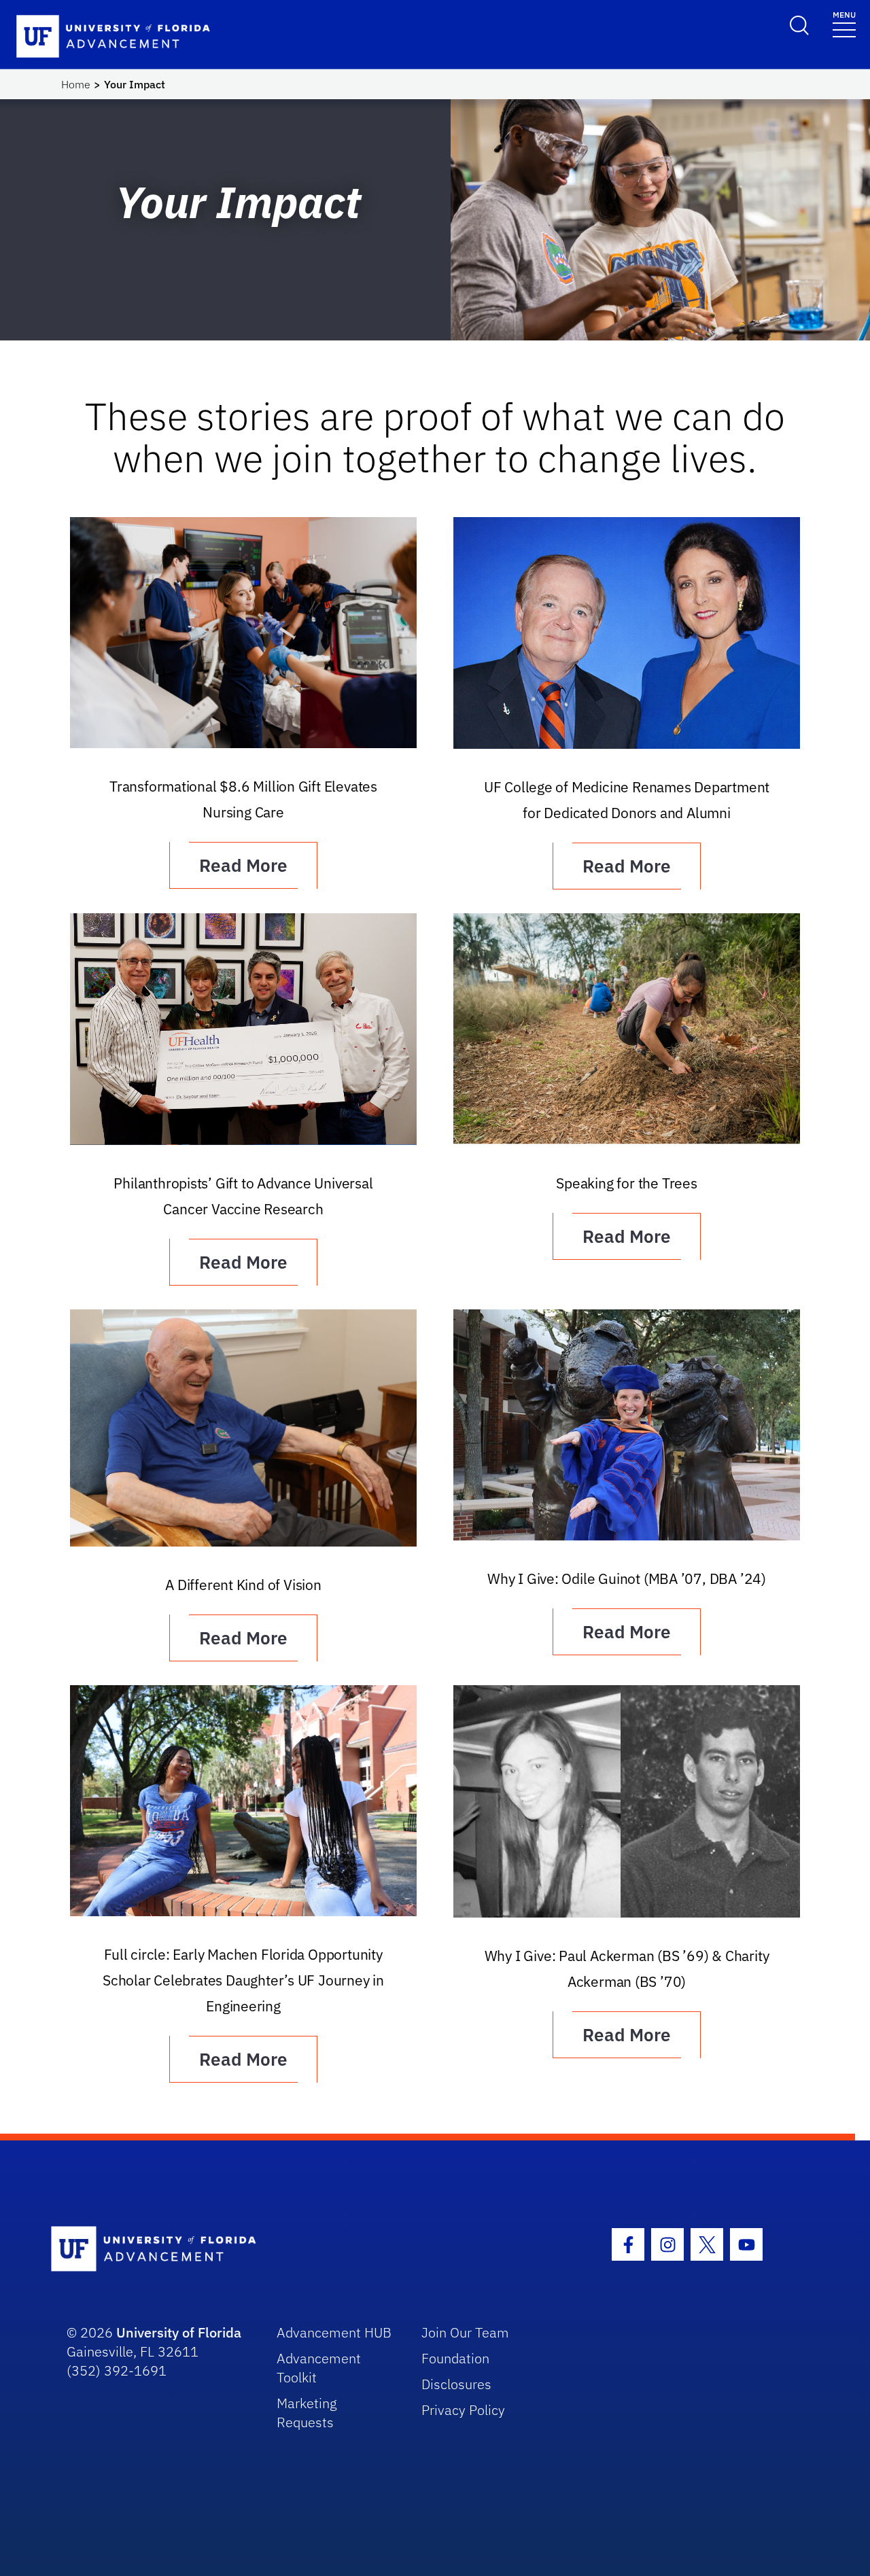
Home (76, 84)
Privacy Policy (463, 2410)
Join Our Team (465, 2332)
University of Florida (179, 2332)
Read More (243, 865)
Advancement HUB (334, 2332)
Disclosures (456, 2384)
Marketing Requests (307, 2413)
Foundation (455, 2358)
